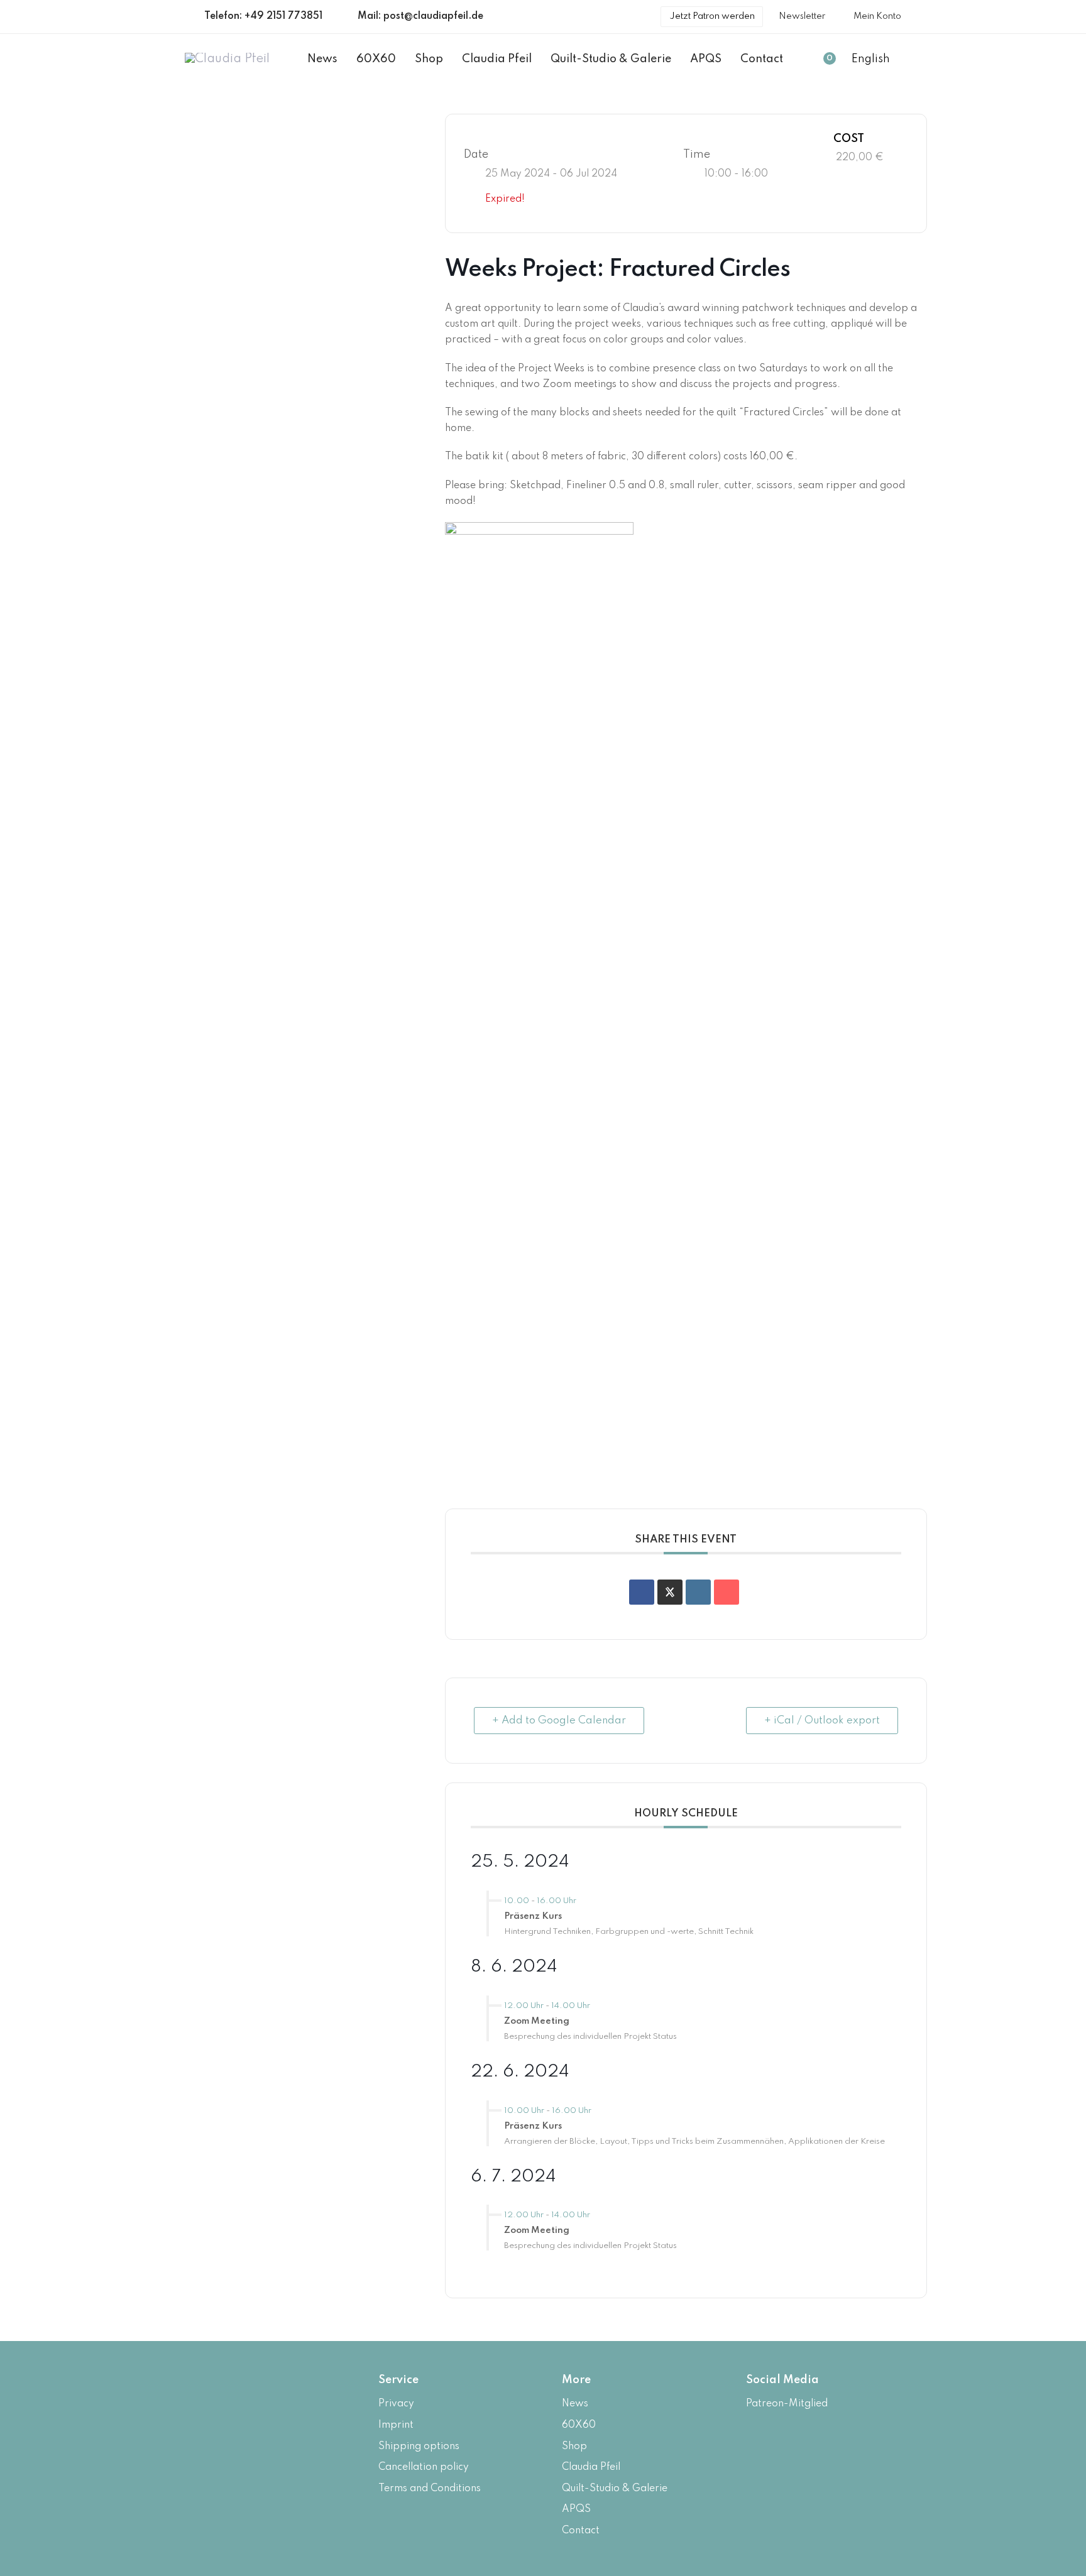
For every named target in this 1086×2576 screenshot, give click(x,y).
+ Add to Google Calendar (559, 1721)
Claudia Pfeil (591, 2467)
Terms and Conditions (430, 2489)
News (575, 2404)
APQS (576, 2509)
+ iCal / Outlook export (822, 1721)
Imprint (396, 2425)
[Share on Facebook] (642, 1592)
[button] (876, 60)
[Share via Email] (727, 1592)
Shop (574, 2447)
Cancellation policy (424, 2467)
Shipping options (419, 2447)
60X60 (579, 2425)
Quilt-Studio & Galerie (615, 2489)
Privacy (396, 2404)
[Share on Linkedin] (698, 1592)
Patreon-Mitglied (787, 2404)
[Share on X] (670, 1592)
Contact (581, 2531)
